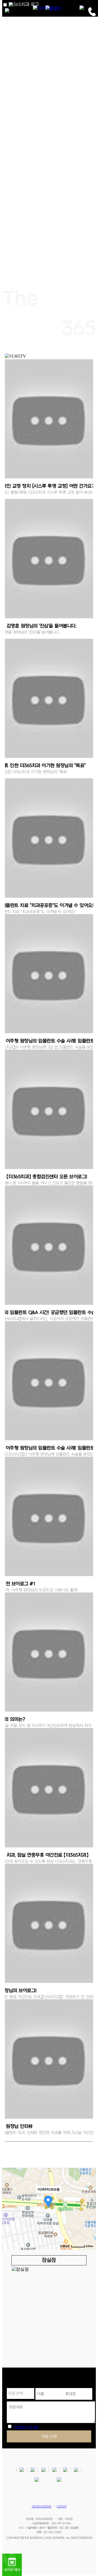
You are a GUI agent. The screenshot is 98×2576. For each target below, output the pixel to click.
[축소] (89, 2208)
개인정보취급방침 (41, 2507)
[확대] (89, 2199)
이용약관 (62, 2507)
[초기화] (89, 2218)
